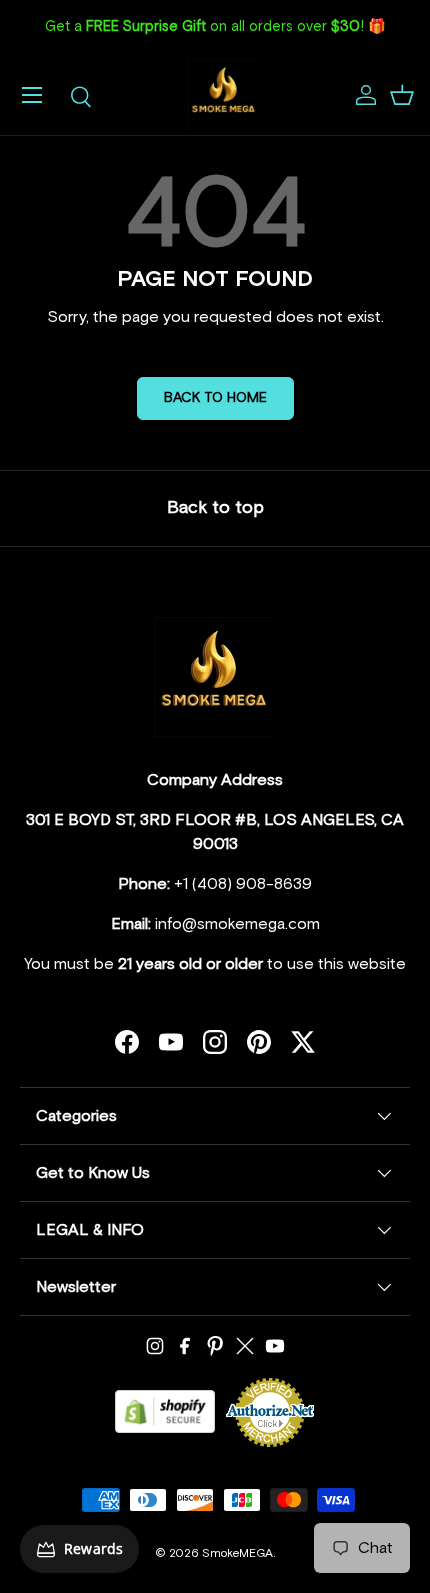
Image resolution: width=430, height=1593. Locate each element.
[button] (402, 95)
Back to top (215, 508)
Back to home (215, 398)
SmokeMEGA (237, 1554)
